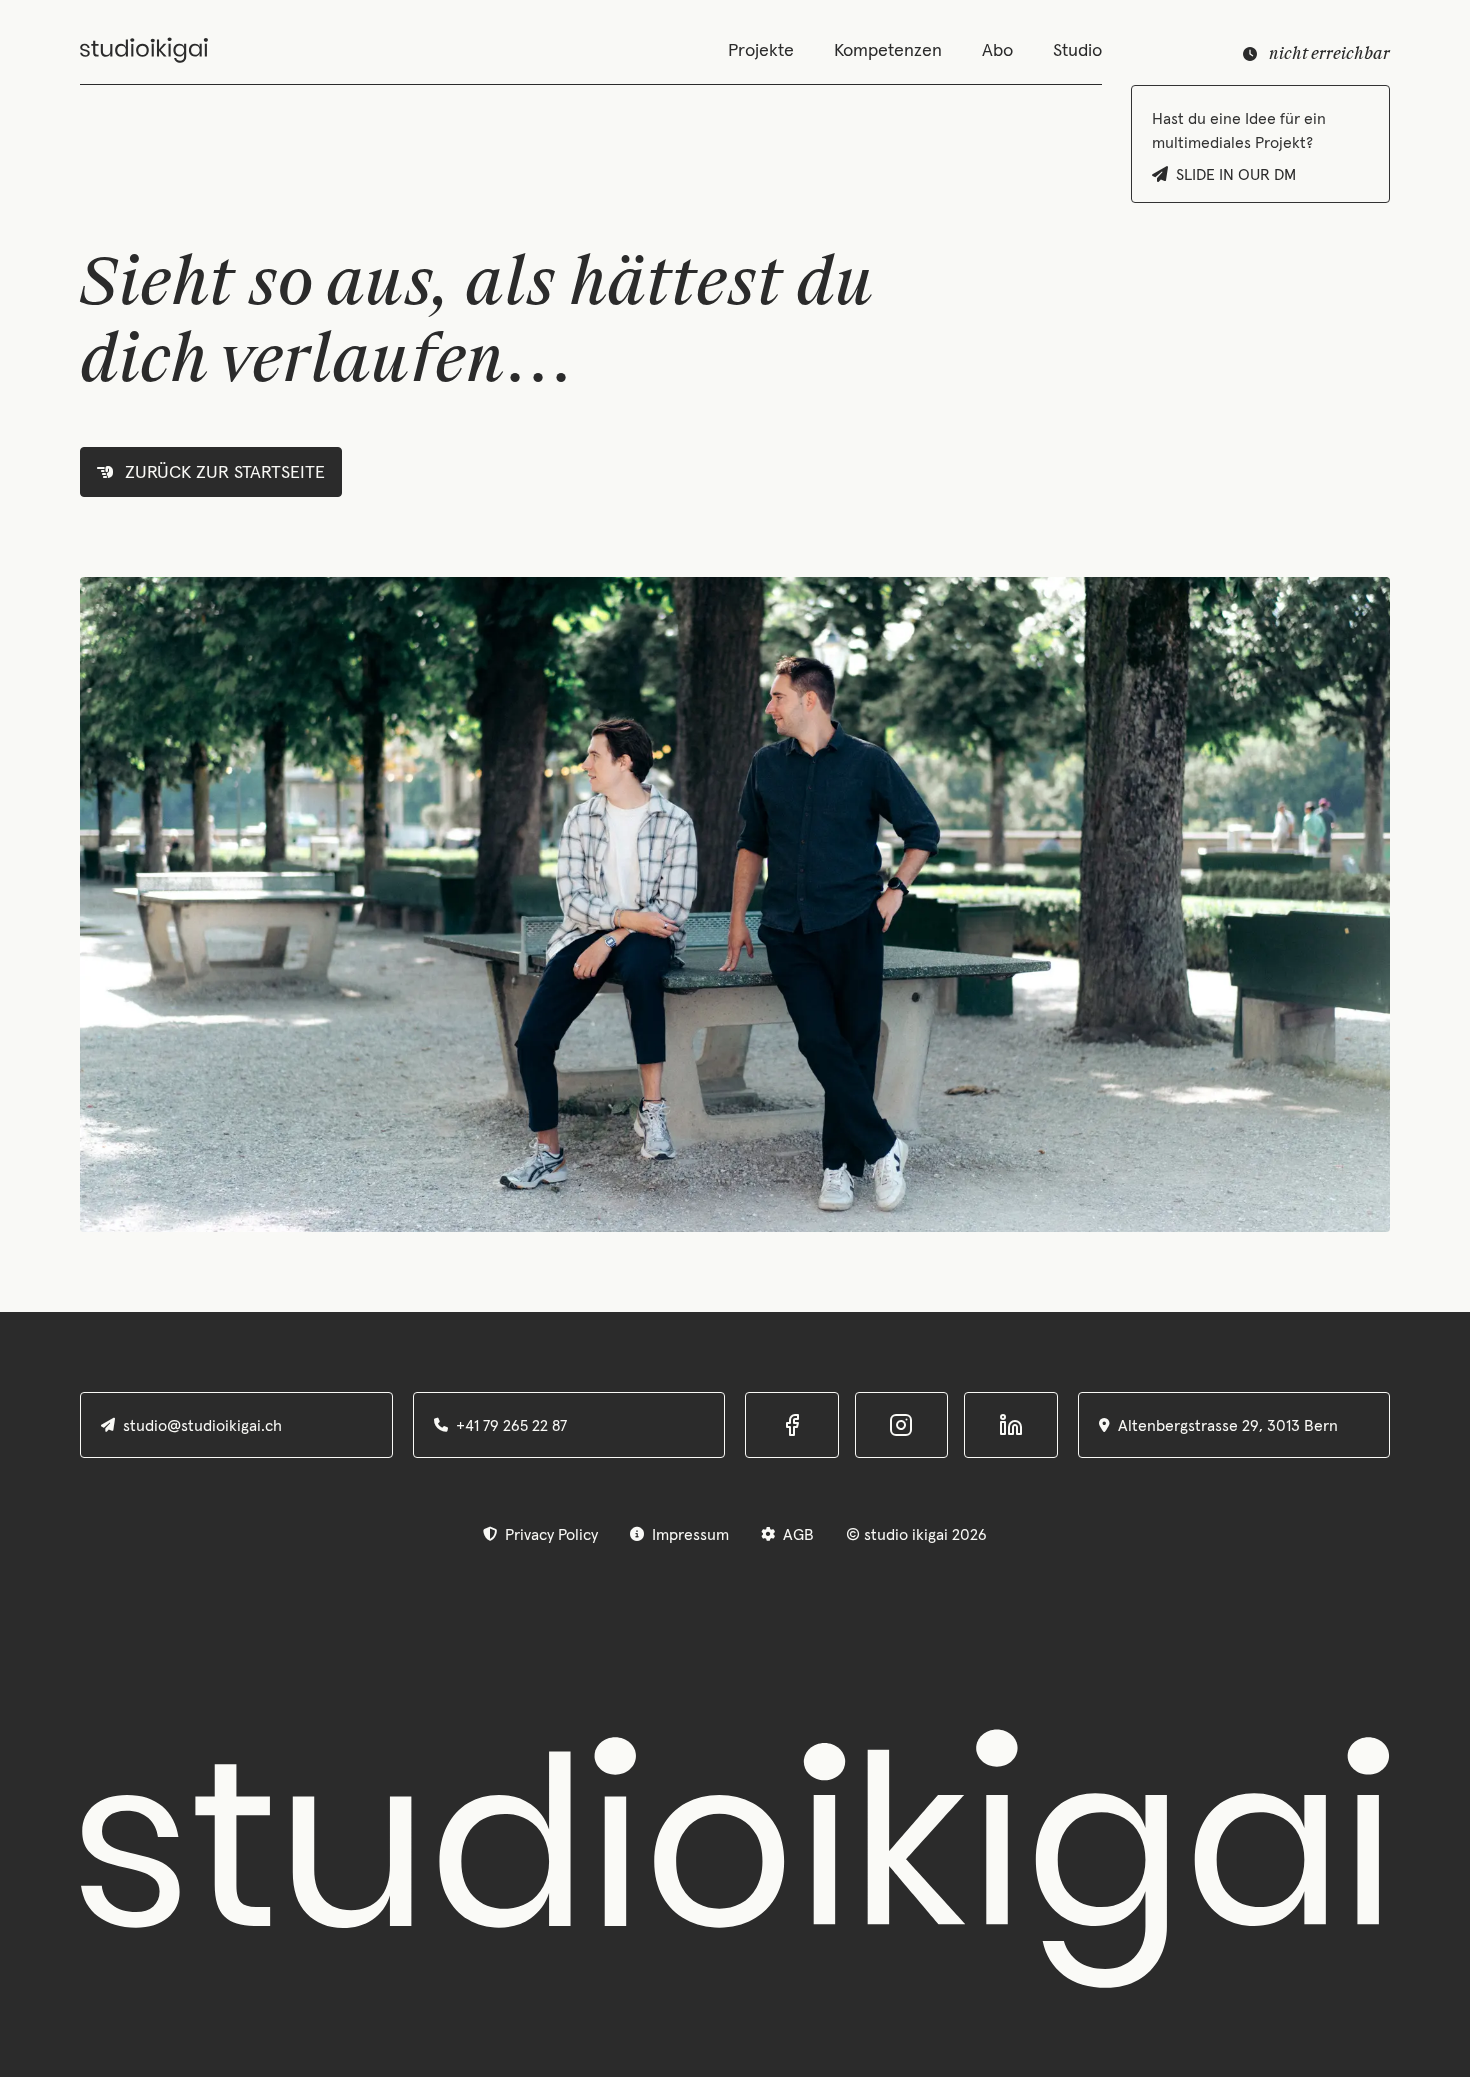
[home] (144, 50)
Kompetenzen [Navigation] (888, 50)
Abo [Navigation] (997, 50)
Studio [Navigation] (1077, 50)
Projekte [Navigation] (761, 50)
